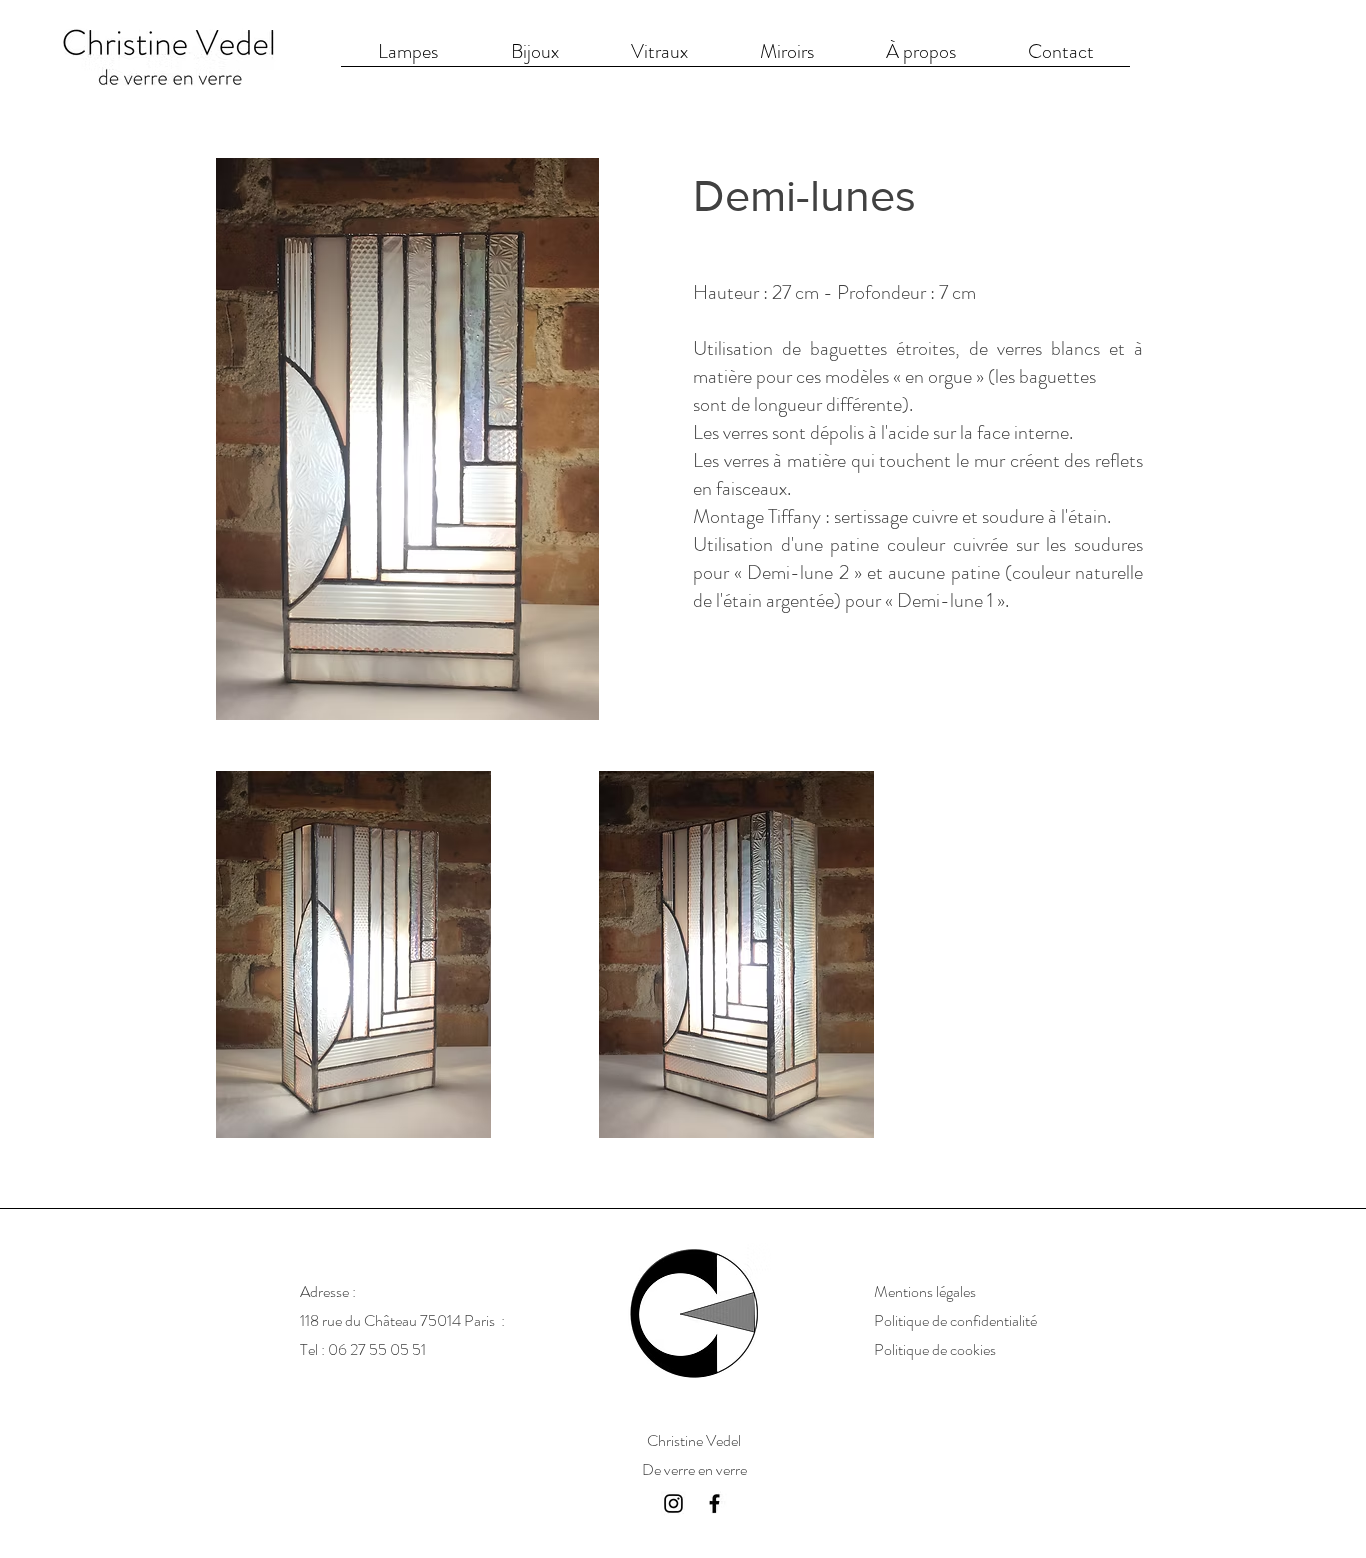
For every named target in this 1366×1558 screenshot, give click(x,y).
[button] (921, 58)
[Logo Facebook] (714, 1503)
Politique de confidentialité (957, 1320)
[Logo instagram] (673, 1503)
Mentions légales (925, 1291)
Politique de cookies (938, 1349)
